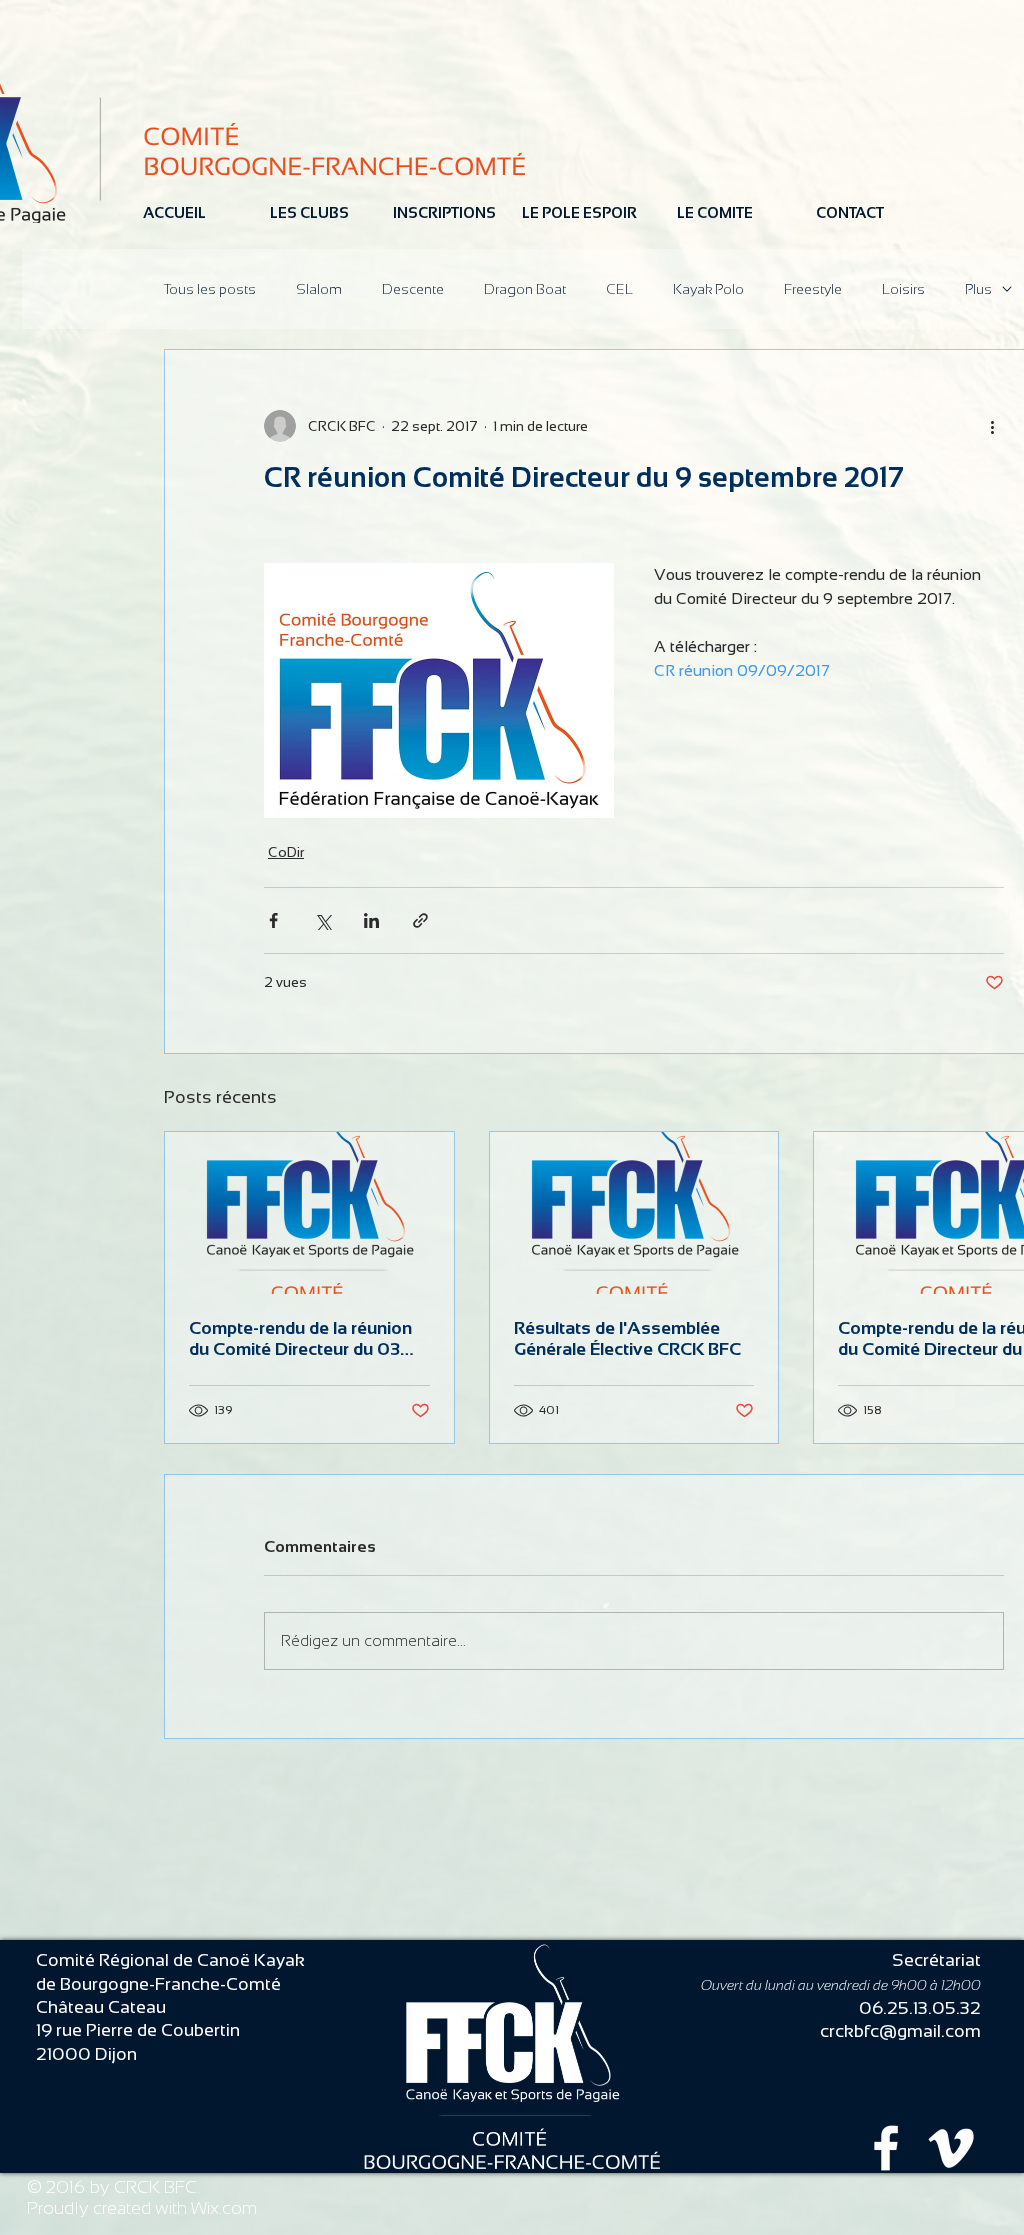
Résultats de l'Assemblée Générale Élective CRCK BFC (627, 1338)
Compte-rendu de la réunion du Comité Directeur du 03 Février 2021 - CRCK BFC (300, 1339)
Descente (413, 289)
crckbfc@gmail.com (900, 2031)
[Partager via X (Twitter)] (322, 920)
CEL (619, 289)
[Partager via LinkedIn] (371, 920)
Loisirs (903, 289)
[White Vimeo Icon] (951, 2148)
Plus (978, 289)
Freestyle (813, 289)
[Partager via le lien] (420, 920)
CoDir (286, 852)
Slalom (319, 289)
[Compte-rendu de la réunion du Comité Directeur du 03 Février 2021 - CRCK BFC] (309, 1213)
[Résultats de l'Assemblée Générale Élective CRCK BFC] (634, 1213)
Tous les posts (210, 289)
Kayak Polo (708, 289)
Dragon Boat (525, 289)
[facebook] (886, 2148)
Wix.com (224, 2208)
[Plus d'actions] (992, 426)
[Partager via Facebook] (273, 920)
